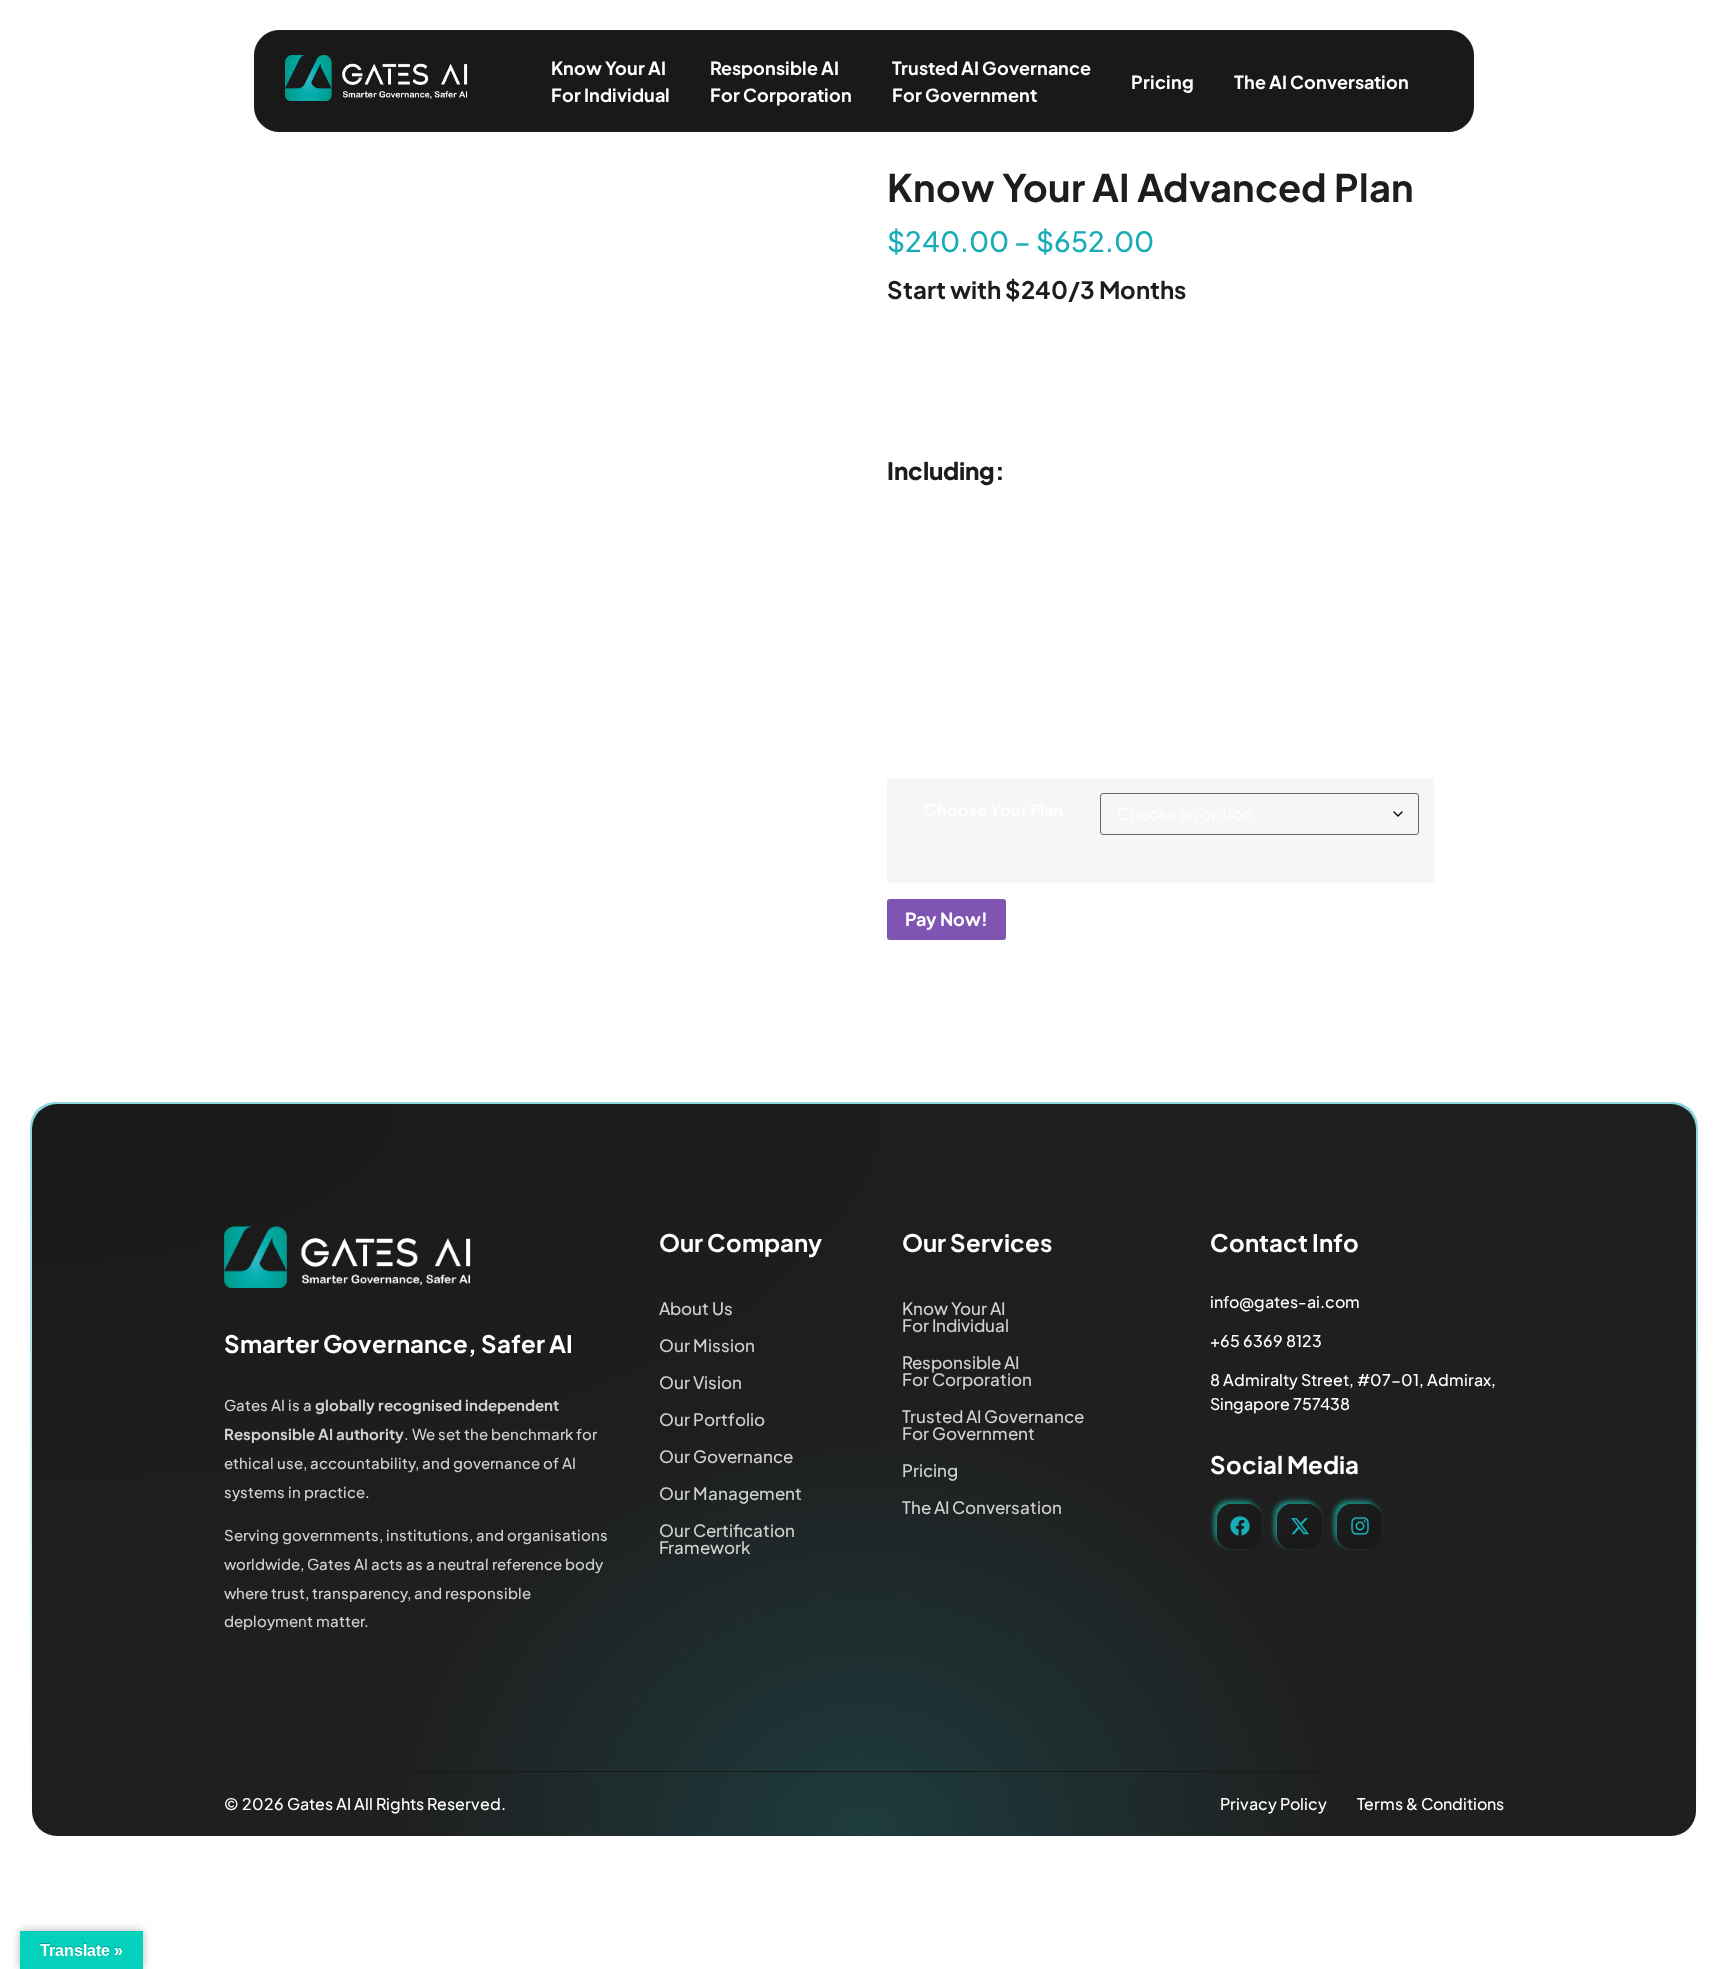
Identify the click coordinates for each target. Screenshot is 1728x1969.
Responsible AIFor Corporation (781, 81)
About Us (696, 1308)
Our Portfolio (712, 1419)
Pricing (1162, 81)
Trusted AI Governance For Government (991, 81)
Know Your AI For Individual (610, 81)
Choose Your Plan (993, 810)
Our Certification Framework (727, 1538)
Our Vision (700, 1382)
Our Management (730, 1493)
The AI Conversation (1321, 81)
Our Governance (726, 1456)
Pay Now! (946, 918)
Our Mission (707, 1345)
